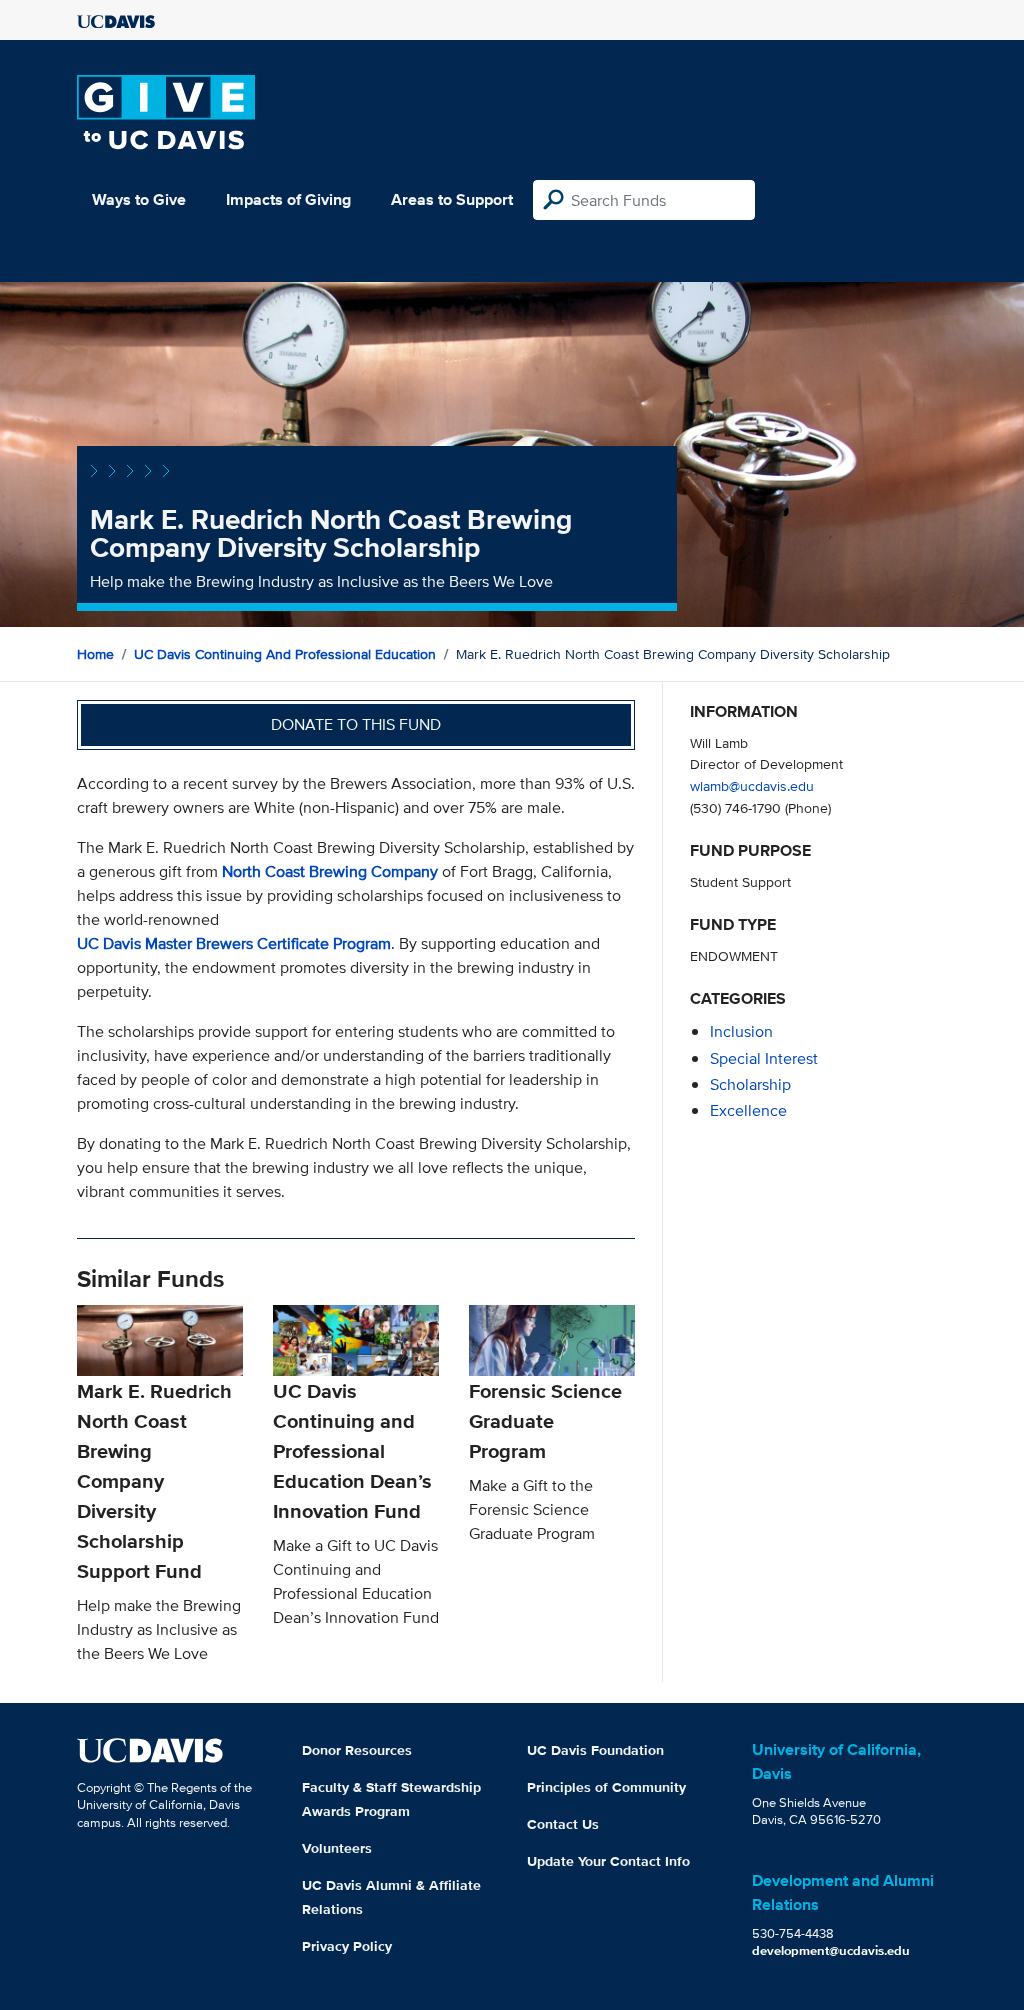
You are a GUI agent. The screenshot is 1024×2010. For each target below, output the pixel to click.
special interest (764, 1058)
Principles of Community (606, 1787)
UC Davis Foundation (595, 1750)
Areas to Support (452, 199)
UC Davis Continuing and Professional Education (285, 654)
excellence (748, 1110)
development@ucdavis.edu (831, 1950)
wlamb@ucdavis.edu (752, 785)
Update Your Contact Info (608, 1861)
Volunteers (337, 1848)
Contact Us (563, 1824)
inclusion (741, 1031)
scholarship (750, 1084)
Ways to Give (139, 199)
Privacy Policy (347, 1946)
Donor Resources (357, 1750)
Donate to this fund (356, 724)
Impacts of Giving (288, 199)
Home (95, 654)
